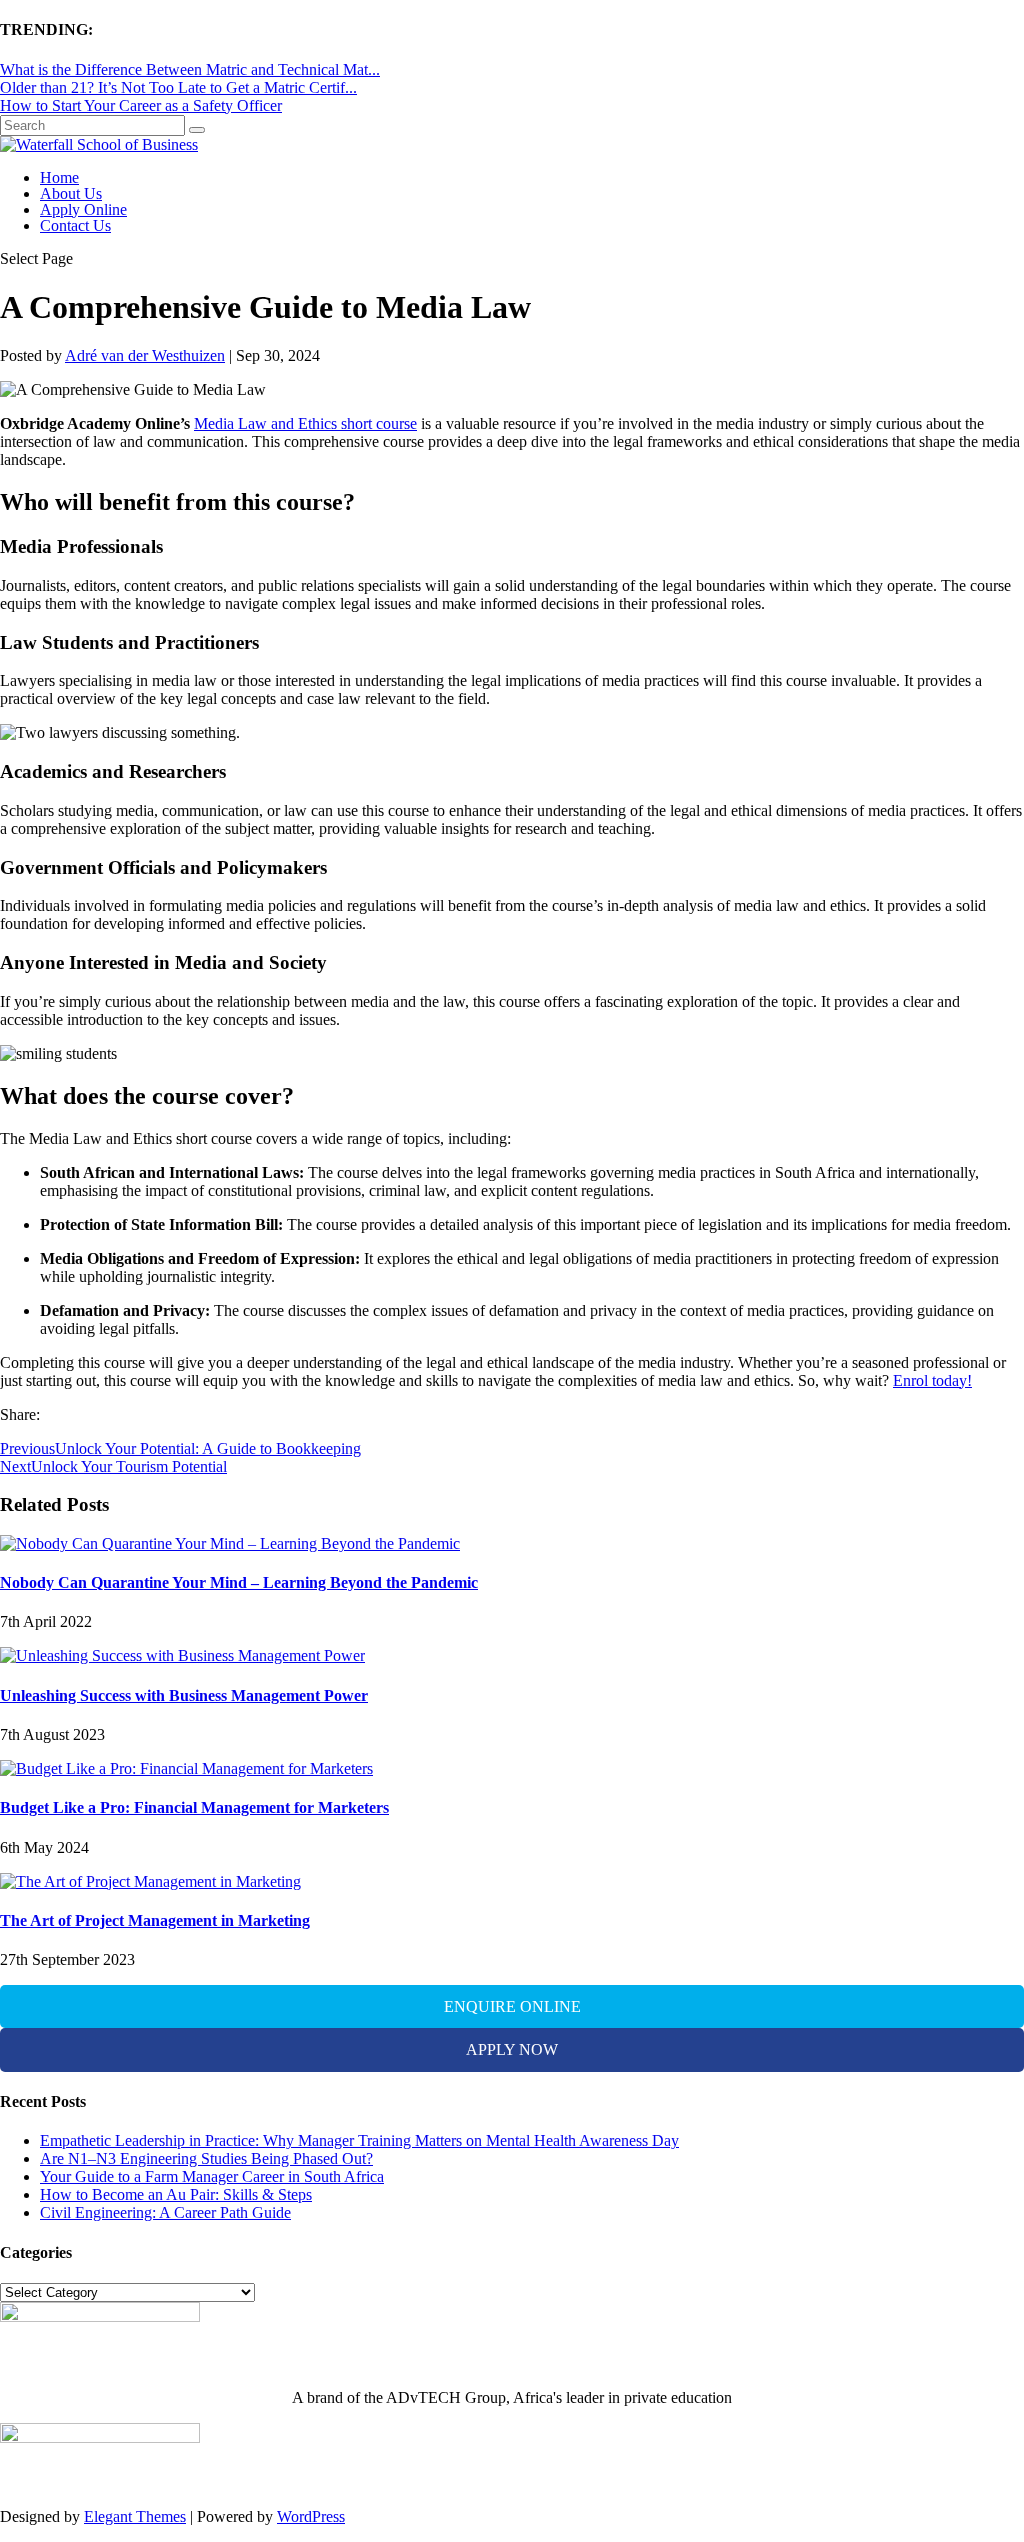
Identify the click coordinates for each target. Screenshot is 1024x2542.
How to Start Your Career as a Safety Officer (141, 105)
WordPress (311, 2516)
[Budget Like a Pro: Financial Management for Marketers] (186, 1768)
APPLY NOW (512, 2049)
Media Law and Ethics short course (305, 423)
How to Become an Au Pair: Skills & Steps (176, 2194)
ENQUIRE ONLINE (512, 2006)
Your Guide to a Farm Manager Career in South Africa (212, 2176)
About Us (71, 193)
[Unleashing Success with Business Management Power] (182, 1655)
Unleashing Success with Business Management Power (184, 1695)
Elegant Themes (135, 2516)
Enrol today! (932, 1380)
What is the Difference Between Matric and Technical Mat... (190, 69)
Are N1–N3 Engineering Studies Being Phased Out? (206, 2158)
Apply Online (83, 209)
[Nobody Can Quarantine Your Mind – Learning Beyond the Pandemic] (230, 1543)
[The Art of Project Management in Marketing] (150, 1881)
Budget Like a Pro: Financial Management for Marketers (194, 1807)
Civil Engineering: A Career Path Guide (165, 2212)
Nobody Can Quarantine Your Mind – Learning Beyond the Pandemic (239, 1582)
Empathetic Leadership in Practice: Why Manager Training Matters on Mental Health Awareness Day (359, 2140)
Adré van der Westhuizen (145, 355)
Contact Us (75, 225)
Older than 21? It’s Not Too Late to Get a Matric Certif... (178, 87)
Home (59, 177)
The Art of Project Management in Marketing (155, 1920)
